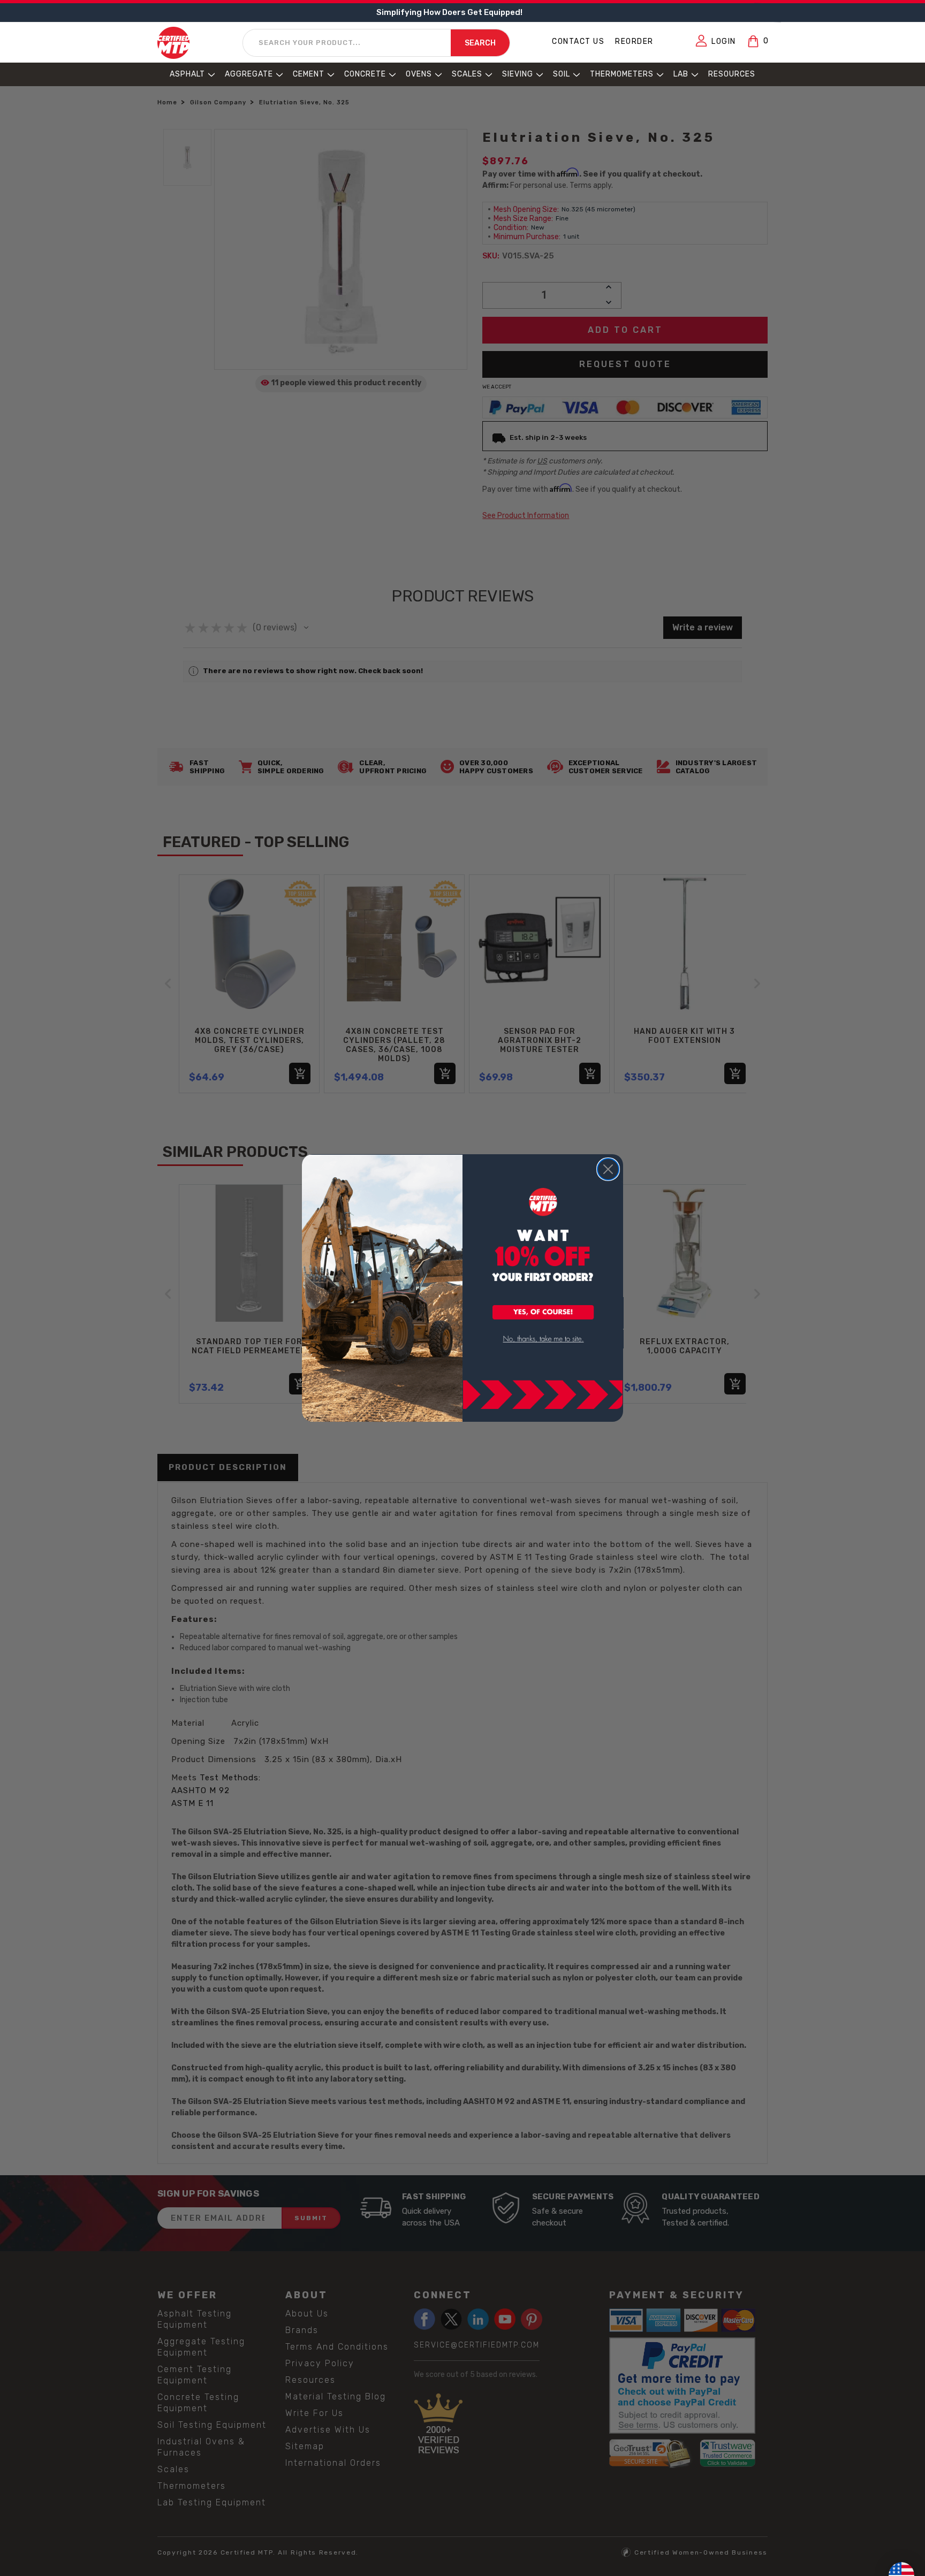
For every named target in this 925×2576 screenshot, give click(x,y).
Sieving (518, 74)
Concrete (365, 74)
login (724, 41)
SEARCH (480, 43)
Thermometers (622, 74)
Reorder (634, 41)
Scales (467, 74)
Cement (309, 74)
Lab (681, 74)
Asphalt (187, 74)
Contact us (578, 41)
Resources (732, 74)
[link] (543, 1339)
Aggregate (249, 74)
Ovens (419, 74)
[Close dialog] (608, 1169)
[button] (543, 1313)
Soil (562, 74)
